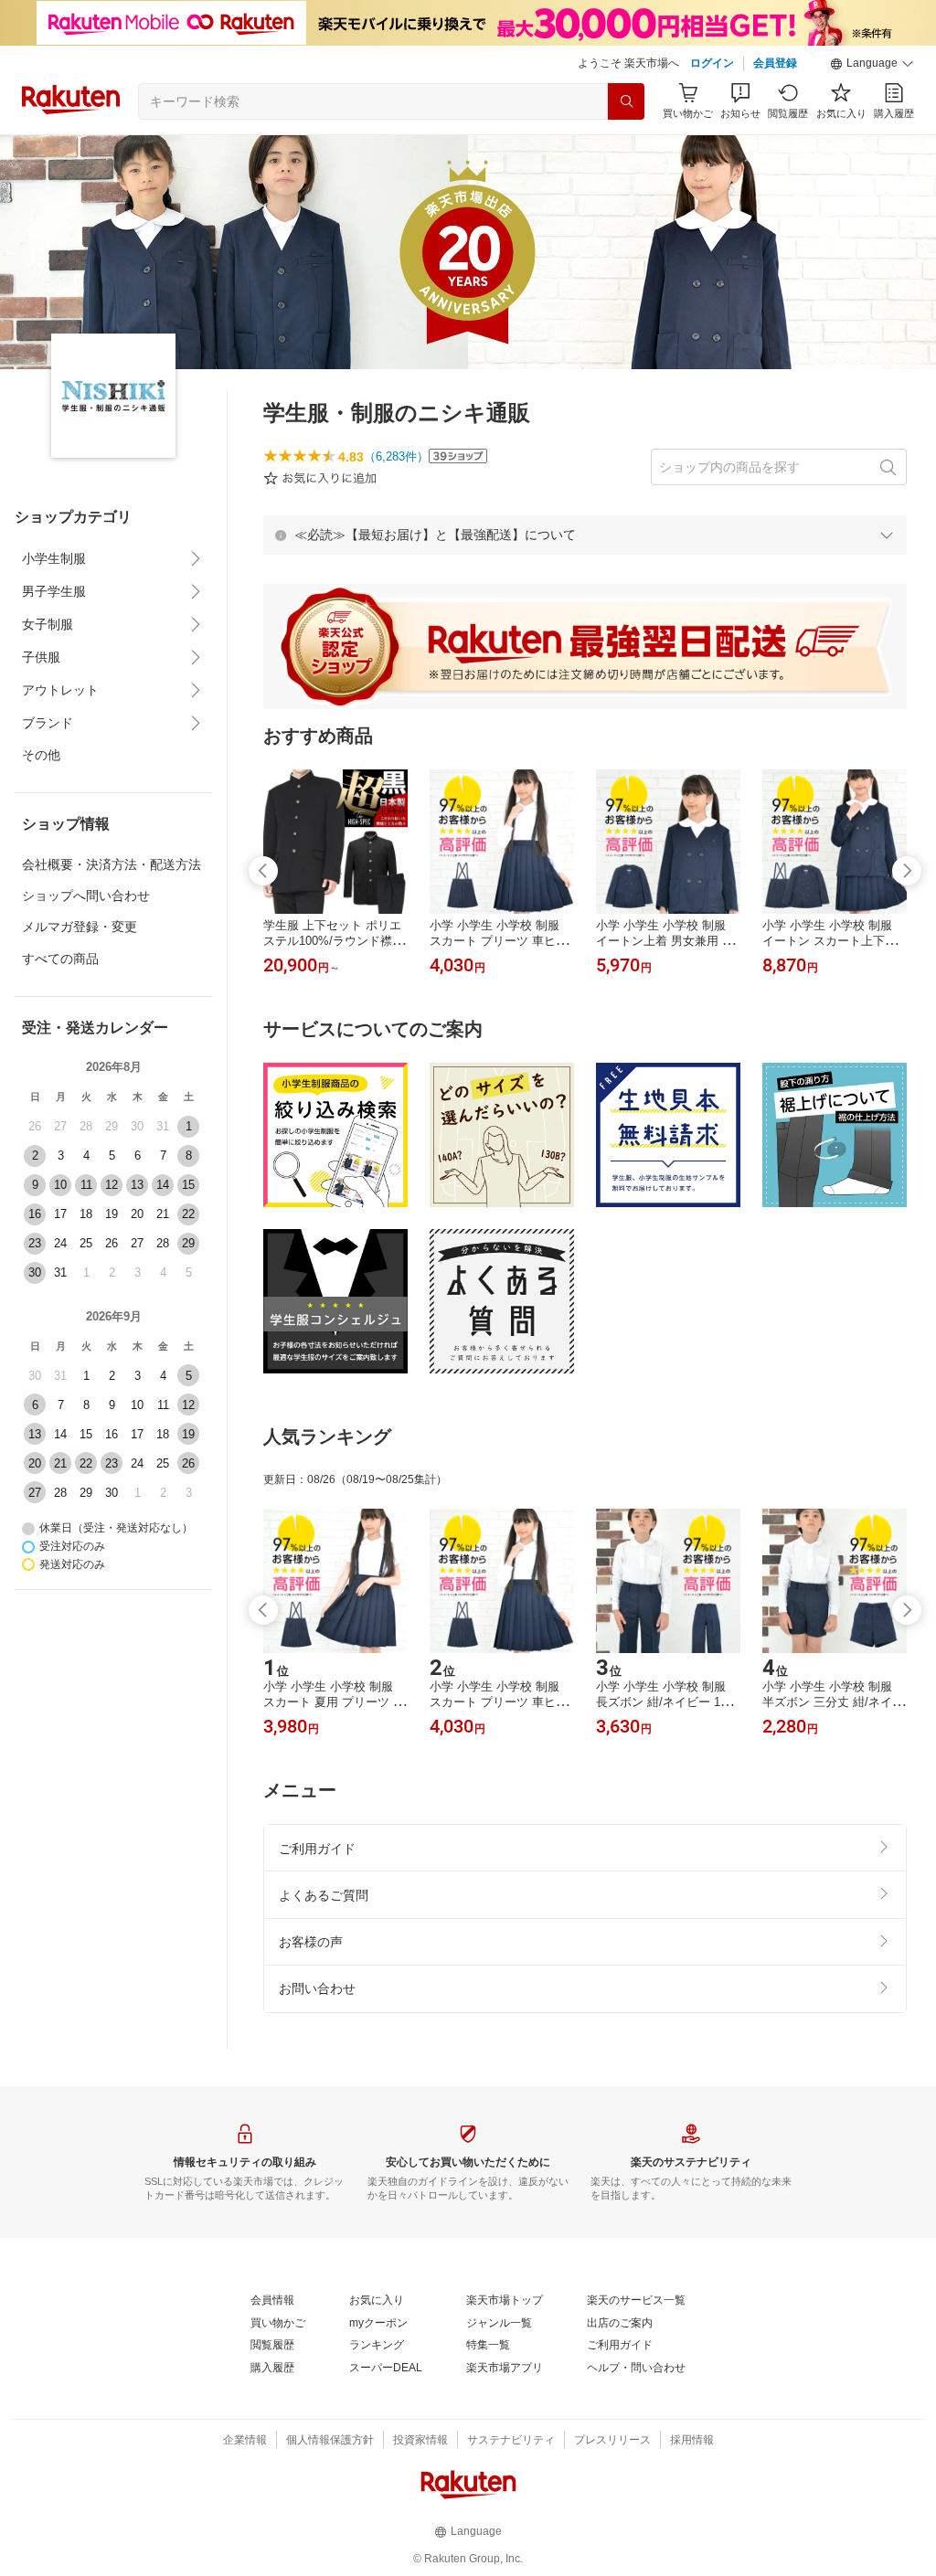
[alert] (585, 535)
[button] (872, 64)
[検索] (626, 101)
